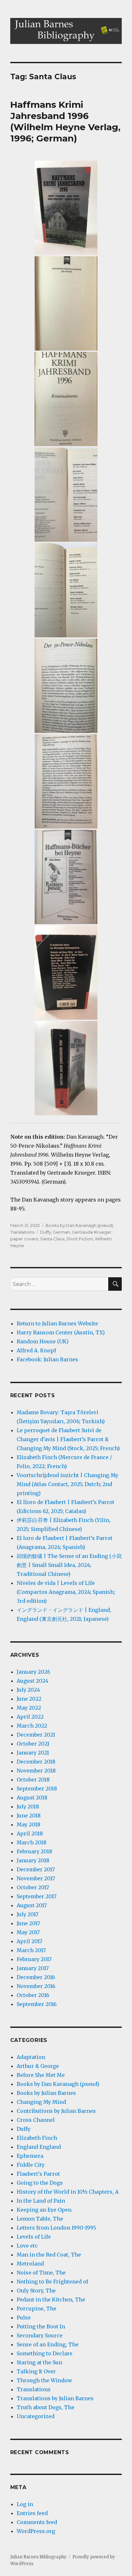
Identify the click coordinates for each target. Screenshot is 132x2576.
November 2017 (36, 1878)
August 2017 (32, 1905)
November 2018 (36, 1771)
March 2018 (32, 1842)
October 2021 (33, 1744)
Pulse (24, 2317)
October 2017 (33, 1887)
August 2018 (32, 1798)
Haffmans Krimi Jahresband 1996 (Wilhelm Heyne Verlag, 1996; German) (65, 121)
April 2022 (30, 1717)
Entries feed (32, 2513)
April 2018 (30, 1833)
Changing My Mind (41, 2102)
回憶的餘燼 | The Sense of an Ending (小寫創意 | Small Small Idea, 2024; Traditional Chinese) (69, 1565)
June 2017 (28, 1923)
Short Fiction (80, 1239)
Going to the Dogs (40, 2183)
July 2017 (28, 1914)
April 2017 (29, 1941)
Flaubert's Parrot (38, 2174)
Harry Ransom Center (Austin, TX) (61, 1332)
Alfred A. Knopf (36, 1350)
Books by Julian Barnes (46, 2093)
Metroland (30, 2264)
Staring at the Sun (39, 2362)
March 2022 (32, 1726)
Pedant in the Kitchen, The (51, 2300)
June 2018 (29, 1815)
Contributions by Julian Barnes (56, 2111)
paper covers (24, 1239)
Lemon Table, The (40, 2219)
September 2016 (37, 2004)
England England (39, 2147)
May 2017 (28, 1932)
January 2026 (33, 1672)
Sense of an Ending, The (48, 2344)
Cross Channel (36, 2120)
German (61, 1232)
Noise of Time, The (41, 2273)
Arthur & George (38, 2066)
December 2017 (36, 1869)
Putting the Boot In (41, 2326)
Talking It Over (36, 2371)
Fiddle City (31, 2165)
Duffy (45, 1232)
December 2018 (36, 1762)
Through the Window (44, 2380)
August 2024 (33, 1681)
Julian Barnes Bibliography (38, 2557)
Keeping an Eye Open (44, 2210)
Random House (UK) (43, 1341)
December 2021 (36, 1735)
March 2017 (31, 1950)
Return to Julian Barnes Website (57, 1323)
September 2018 (37, 1789)
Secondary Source (40, 2335)
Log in (25, 2504)
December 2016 (36, 1977)
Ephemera (30, 2156)
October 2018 (33, 1780)
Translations (22, 1232)
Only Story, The (36, 2291)
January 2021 (33, 1753)
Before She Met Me (41, 2075)
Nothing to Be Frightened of (52, 2282)
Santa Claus (52, 1239)
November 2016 (36, 1986)
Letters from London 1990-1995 (56, 2228)
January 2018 (33, 1860)
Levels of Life (34, 2237)
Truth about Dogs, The (45, 2407)
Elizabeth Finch (37, 2138)
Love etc (27, 2246)
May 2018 (29, 1824)
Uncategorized (36, 2416)
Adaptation (31, 2057)
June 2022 (29, 1699)
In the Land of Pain (41, 2201)
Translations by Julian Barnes (55, 2398)
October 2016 (33, 1995)
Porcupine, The (37, 2308)
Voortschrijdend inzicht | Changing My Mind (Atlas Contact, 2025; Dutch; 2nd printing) (67, 1484)
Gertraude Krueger (92, 1232)
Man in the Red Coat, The (49, 2255)
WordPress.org (36, 2531)
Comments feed (37, 2522)
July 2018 (28, 1807)
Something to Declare (45, 2353)
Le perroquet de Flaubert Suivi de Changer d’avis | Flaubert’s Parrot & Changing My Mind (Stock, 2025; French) (68, 1439)
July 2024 (28, 1690)
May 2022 (29, 1708)
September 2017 (37, 1896)
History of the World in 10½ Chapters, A (68, 2192)
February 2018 (34, 1851)
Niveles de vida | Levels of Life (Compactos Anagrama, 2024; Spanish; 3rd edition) (66, 1592)
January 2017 (33, 1968)
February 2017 (34, 1959)
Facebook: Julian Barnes (47, 1359)
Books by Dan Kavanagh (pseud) (79, 1225)
